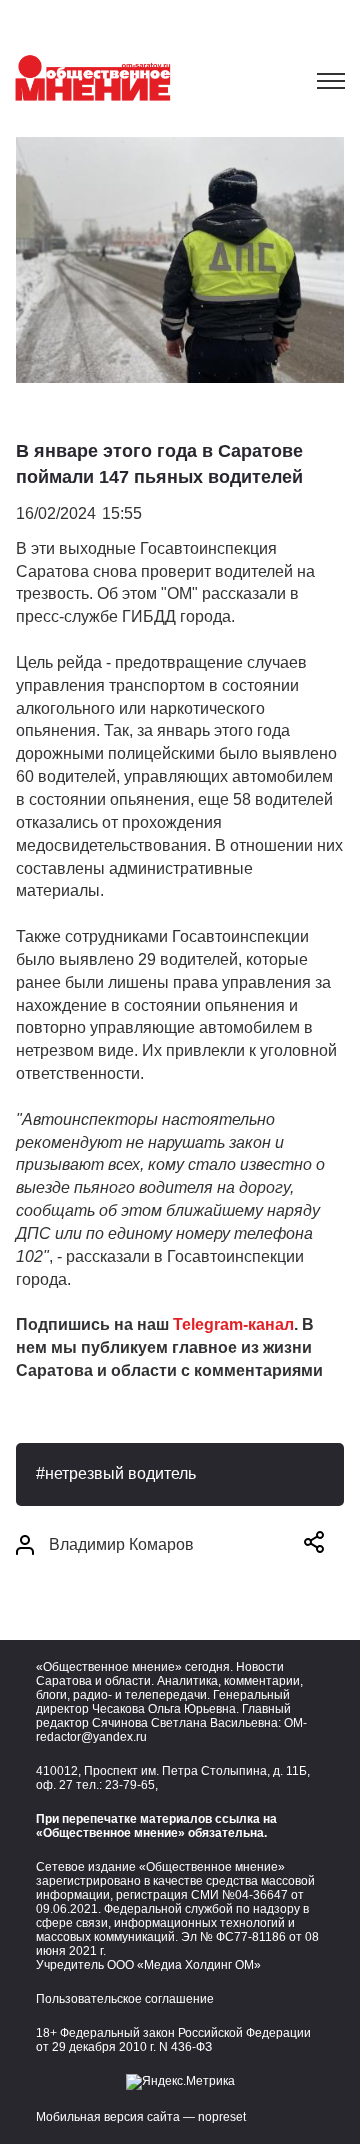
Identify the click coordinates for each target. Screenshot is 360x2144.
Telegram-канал (233, 1324)
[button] (314, 1545)
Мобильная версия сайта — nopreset (141, 2117)
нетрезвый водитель (120, 1473)
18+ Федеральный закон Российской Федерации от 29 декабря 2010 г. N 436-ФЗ (173, 2040)
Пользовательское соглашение (125, 1999)
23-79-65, (131, 1785)
